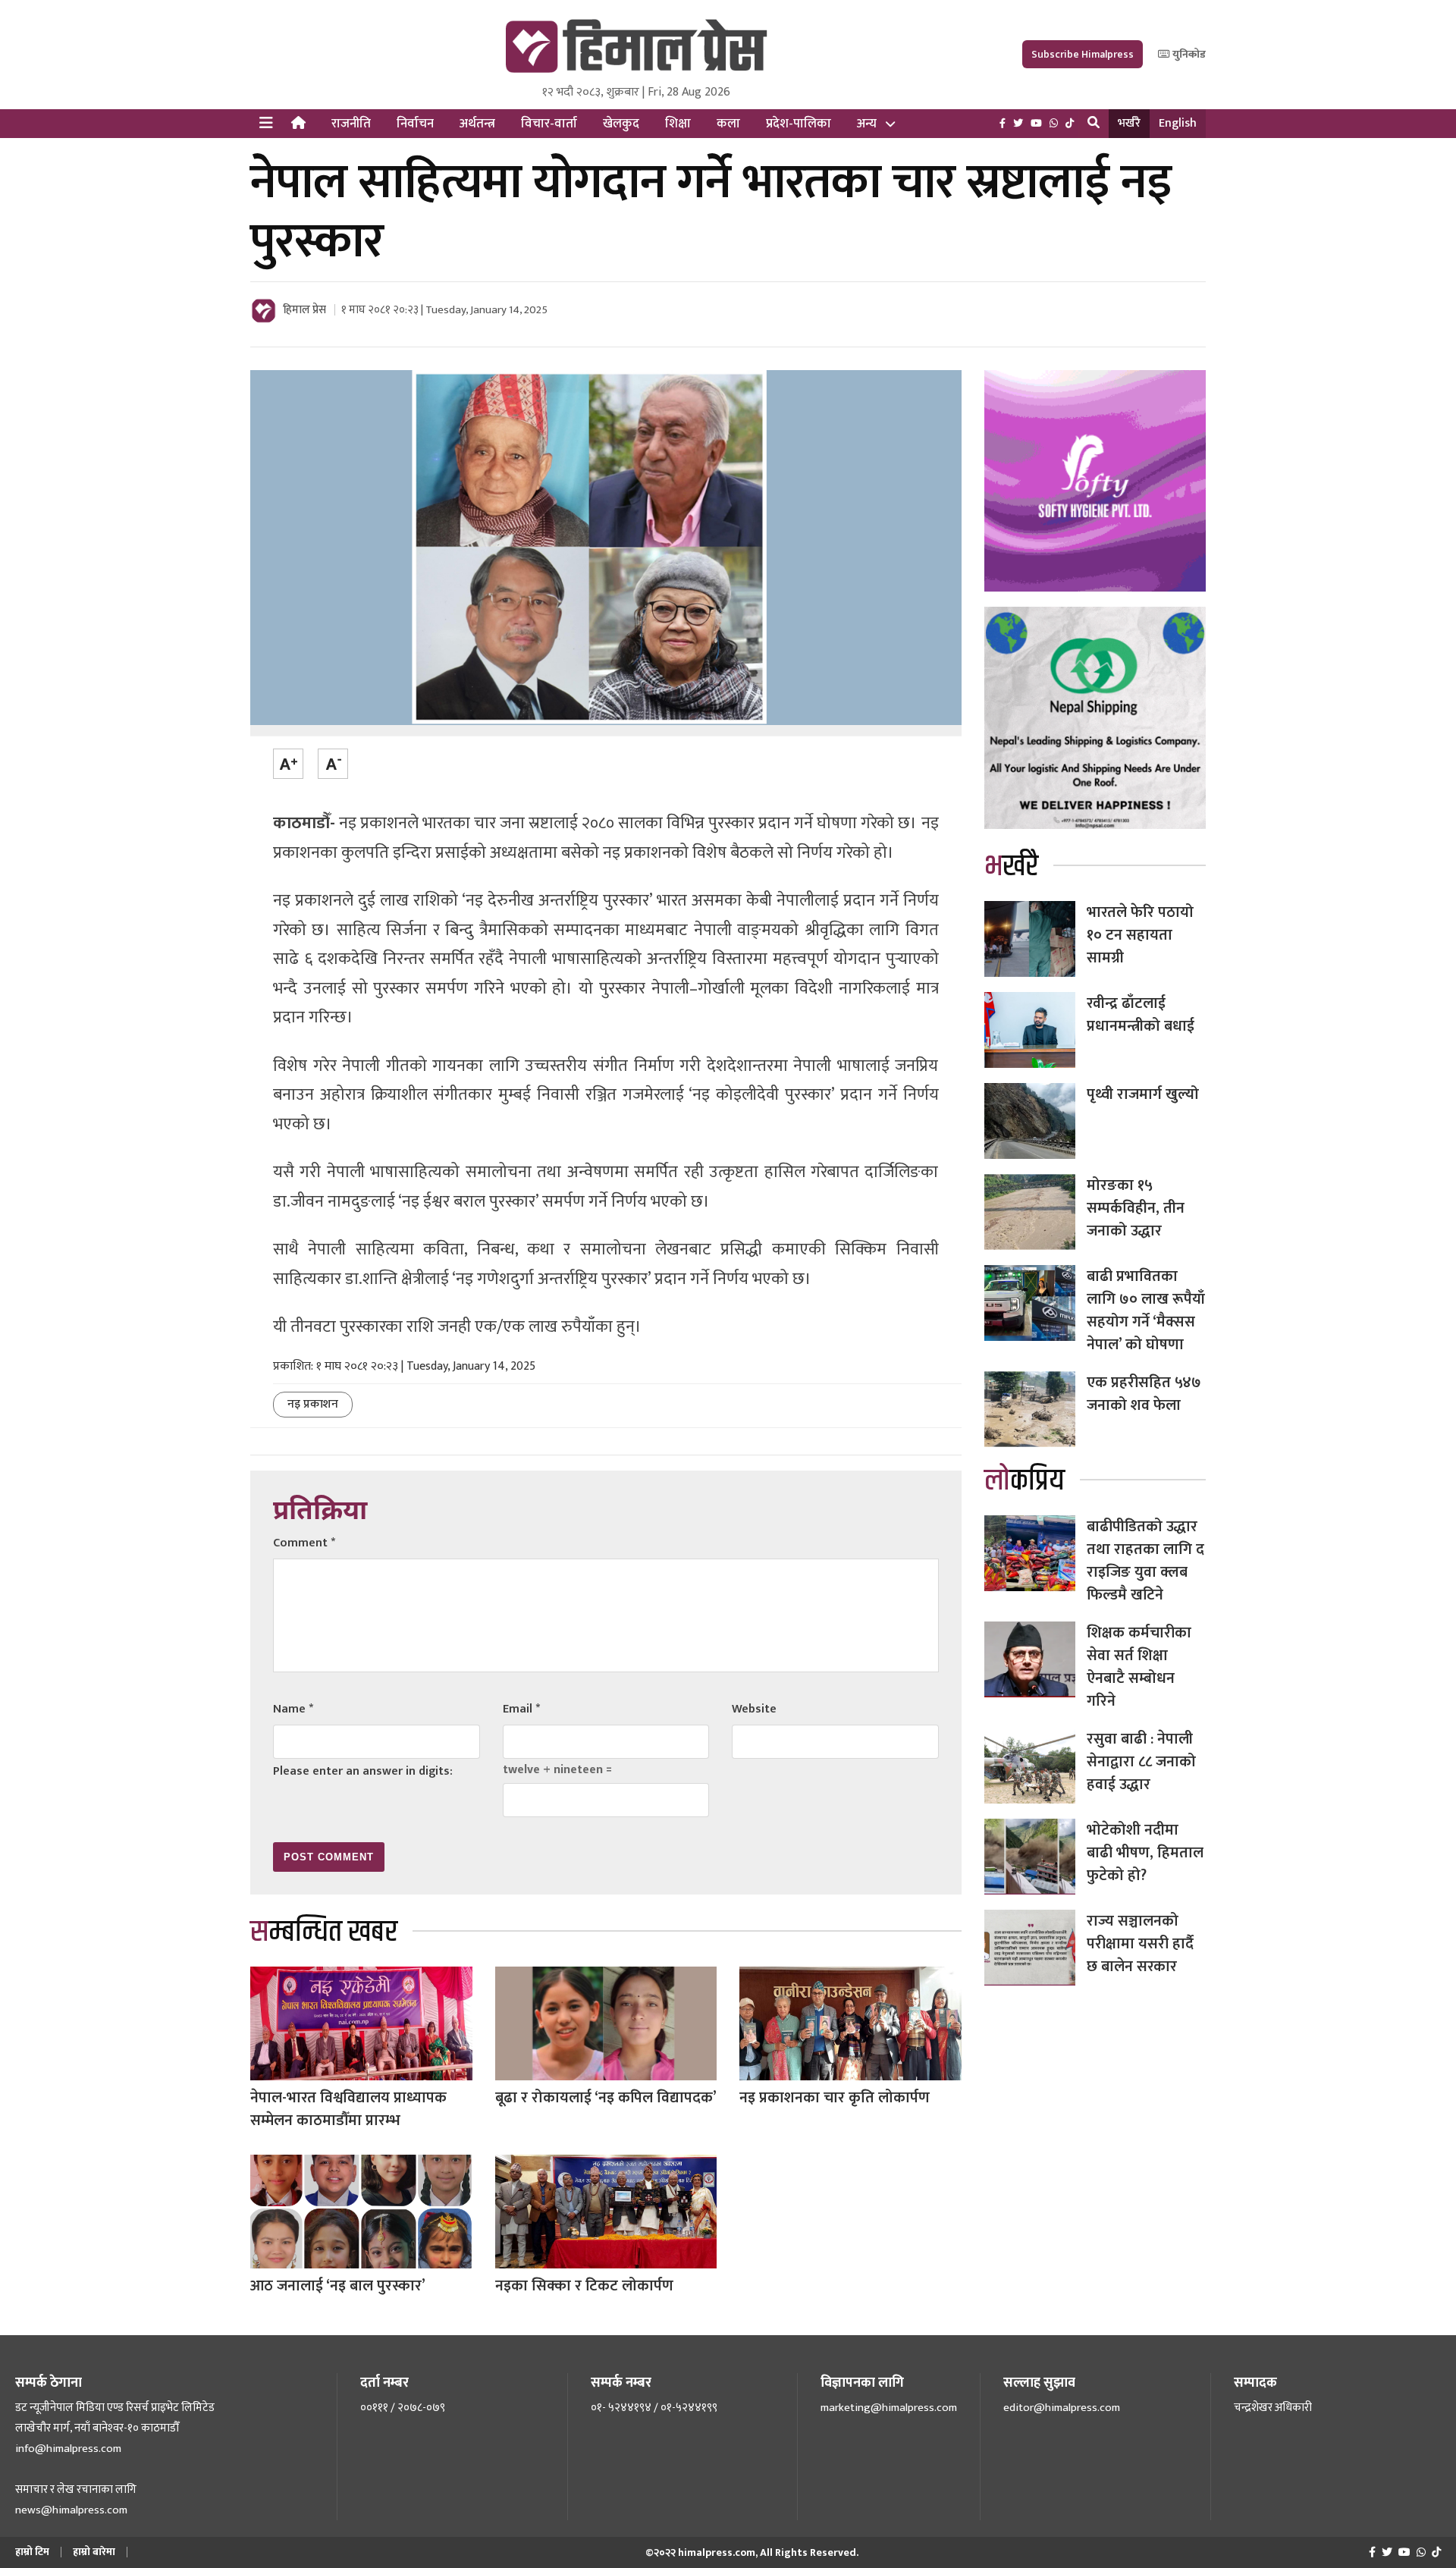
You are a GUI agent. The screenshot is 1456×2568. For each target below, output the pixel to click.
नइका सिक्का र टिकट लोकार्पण (584, 2286)
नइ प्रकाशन (313, 1404)
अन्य (867, 124)
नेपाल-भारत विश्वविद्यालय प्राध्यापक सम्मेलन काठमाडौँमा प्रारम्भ (348, 2109)
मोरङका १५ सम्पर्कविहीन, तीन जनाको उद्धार (1136, 1208)
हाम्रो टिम (32, 2552)
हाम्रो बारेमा (94, 2552)
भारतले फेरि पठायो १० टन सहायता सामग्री (1140, 935)
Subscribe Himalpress (1083, 54)
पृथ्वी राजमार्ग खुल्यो (1143, 1094)
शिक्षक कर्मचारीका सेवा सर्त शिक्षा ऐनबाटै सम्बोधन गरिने (1139, 1667)
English (1178, 123)
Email (521, 1709)
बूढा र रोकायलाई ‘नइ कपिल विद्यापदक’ (606, 2098)
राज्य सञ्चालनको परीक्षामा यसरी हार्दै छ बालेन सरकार (1140, 1944)
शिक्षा (678, 124)
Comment (304, 1543)
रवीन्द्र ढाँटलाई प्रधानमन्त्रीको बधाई (1141, 1015)
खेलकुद (621, 124)
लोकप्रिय (1025, 1481)
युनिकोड (1188, 54)
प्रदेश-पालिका (799, 124)
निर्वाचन (415, 124)
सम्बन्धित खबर (324, 1932)
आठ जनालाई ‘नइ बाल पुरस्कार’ (338, 2286)
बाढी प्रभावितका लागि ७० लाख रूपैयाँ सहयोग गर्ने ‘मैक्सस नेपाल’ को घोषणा (1146, 1311)
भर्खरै (1129, 123)
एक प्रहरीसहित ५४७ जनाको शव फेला (1144, 1394)
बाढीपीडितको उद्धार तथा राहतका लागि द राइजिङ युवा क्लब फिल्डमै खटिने (1145, 1561)
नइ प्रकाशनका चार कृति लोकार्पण (835, 2098)
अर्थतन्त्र (477, 124)
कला (728, 124)
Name (293, 1709)
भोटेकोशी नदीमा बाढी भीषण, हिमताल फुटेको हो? (1145, 1853)
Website (754, 1709)
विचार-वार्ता (549, 124)
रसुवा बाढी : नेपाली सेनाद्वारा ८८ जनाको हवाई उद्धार (1141, 1762)
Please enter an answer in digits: (363, 1771)
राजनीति (351, 124)
